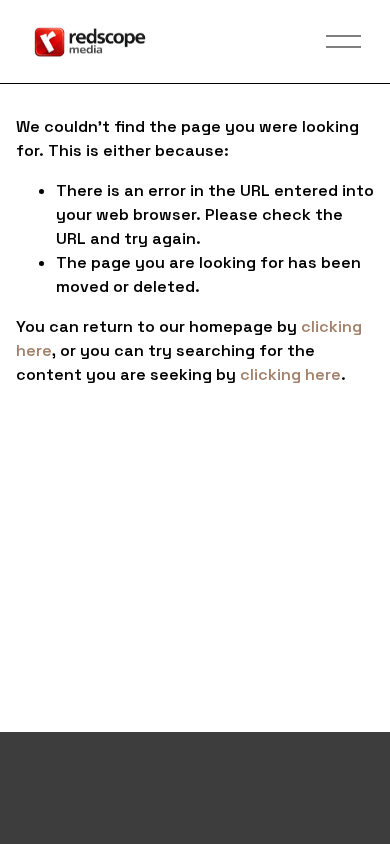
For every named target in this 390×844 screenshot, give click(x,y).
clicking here (290, 374)
